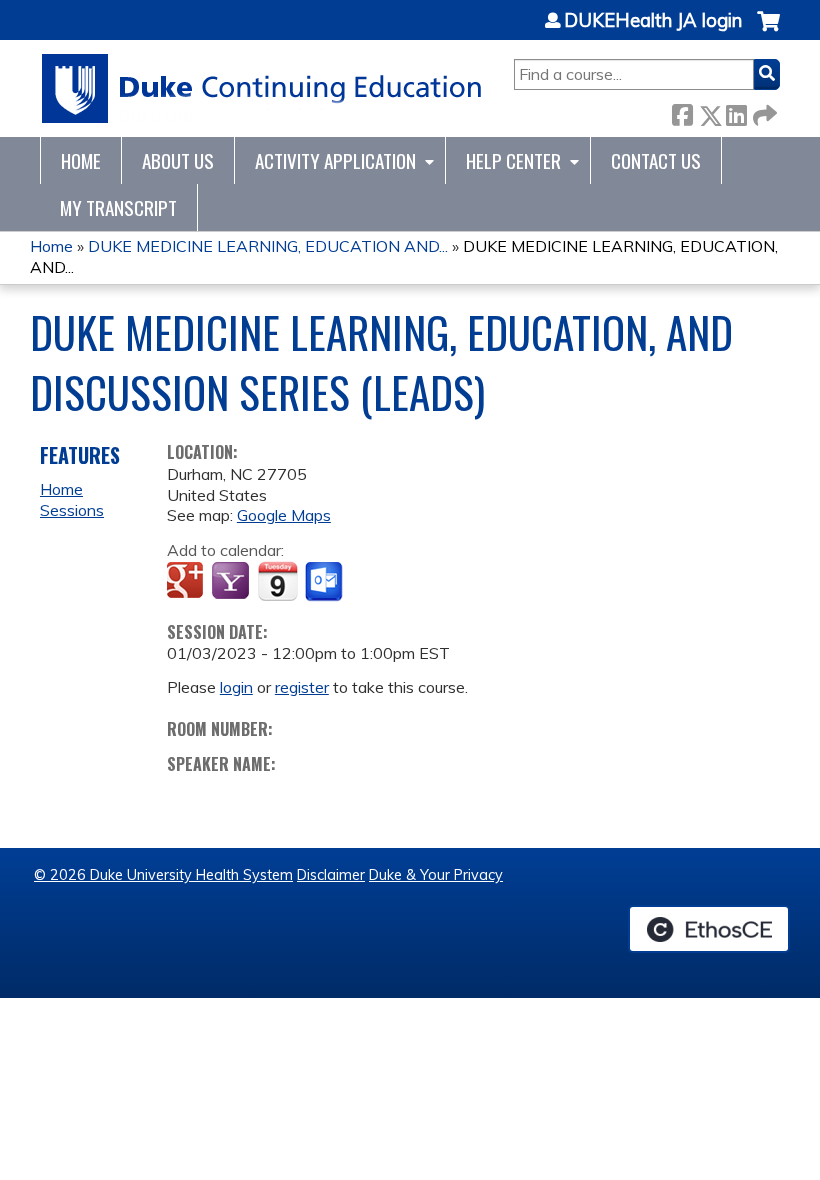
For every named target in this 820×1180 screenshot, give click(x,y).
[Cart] (768, 31)
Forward (763, 111)
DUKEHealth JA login (653, 21)
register (302, 687)
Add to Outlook (325, 582)
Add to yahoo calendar (232, 582)
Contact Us (656, 160)
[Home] (262, 88)
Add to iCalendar (277, 581)
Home (81, 160)
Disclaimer (331, 875)
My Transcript (118, 207)
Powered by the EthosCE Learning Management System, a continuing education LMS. (709, 929)
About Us (178, 160)
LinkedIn (736, 111)
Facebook (682, 111)
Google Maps (284, 515)
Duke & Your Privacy (436, 875)
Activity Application (335, 160)
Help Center (513, 160)
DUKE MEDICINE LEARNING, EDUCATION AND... (268, 246)
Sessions (72, 510)
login (236, 687)
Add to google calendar (187, 582)
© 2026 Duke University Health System (163, 875)
